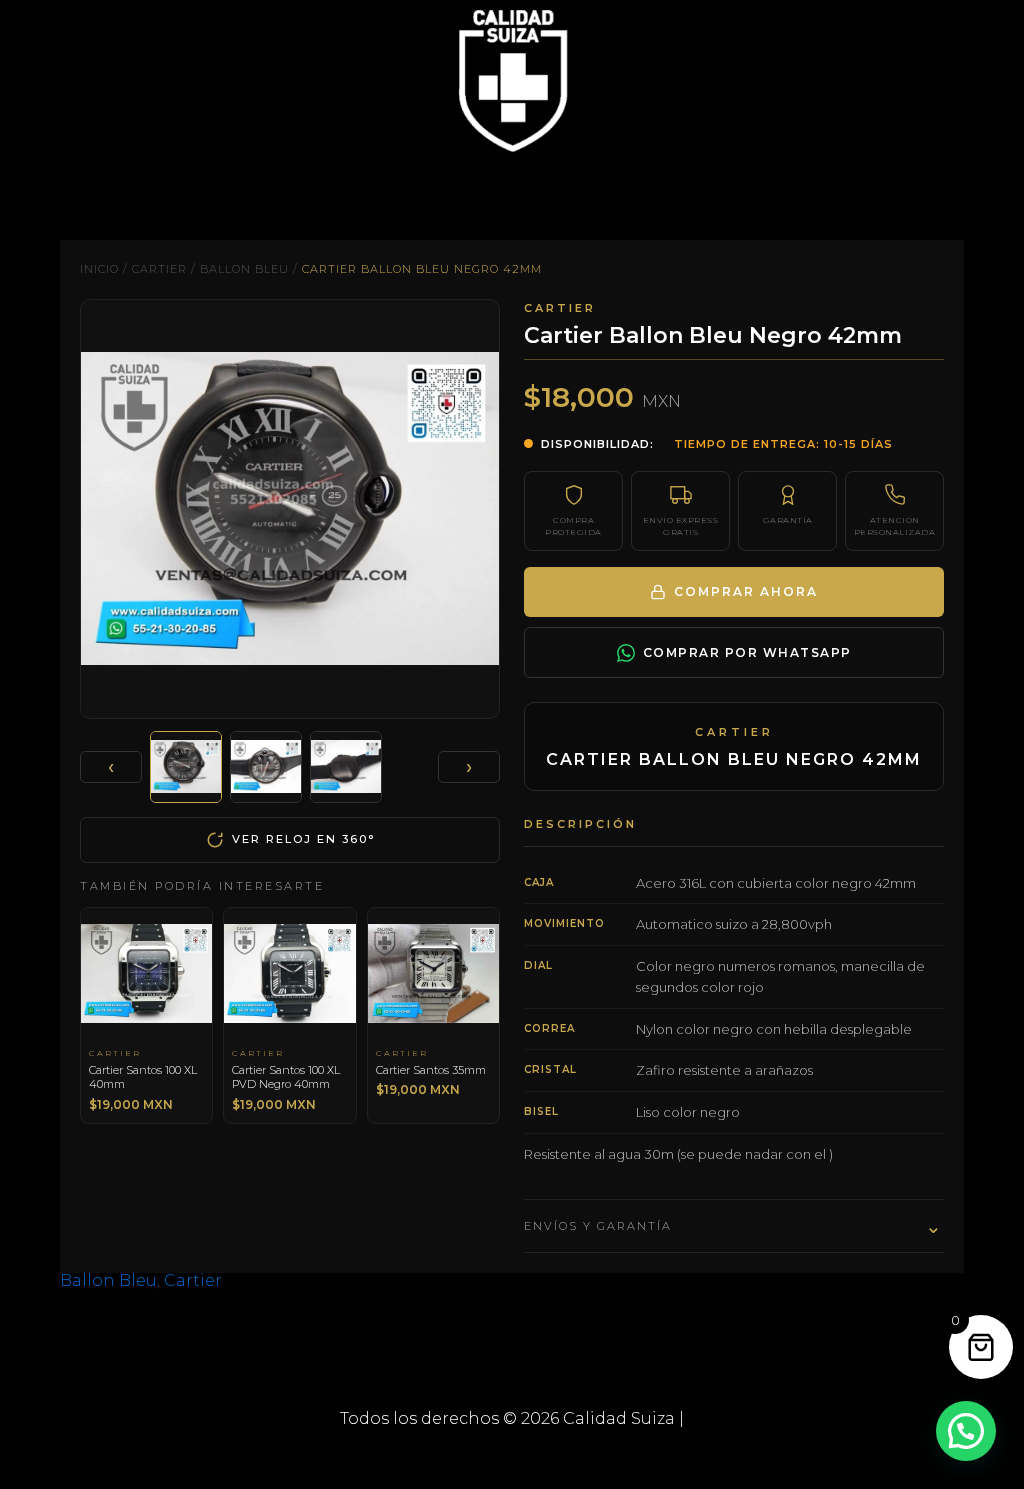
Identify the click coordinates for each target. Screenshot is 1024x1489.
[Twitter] (512, 1456)
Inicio (99, 269)
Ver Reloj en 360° (303, 839)
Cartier (159, 269)
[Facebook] (482, 1456)
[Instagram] (542, 1456)
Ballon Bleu (244, 269)
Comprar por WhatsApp (747, 652)
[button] (966, 1431)
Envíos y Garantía (734, 1226)
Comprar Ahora (746, 591)
